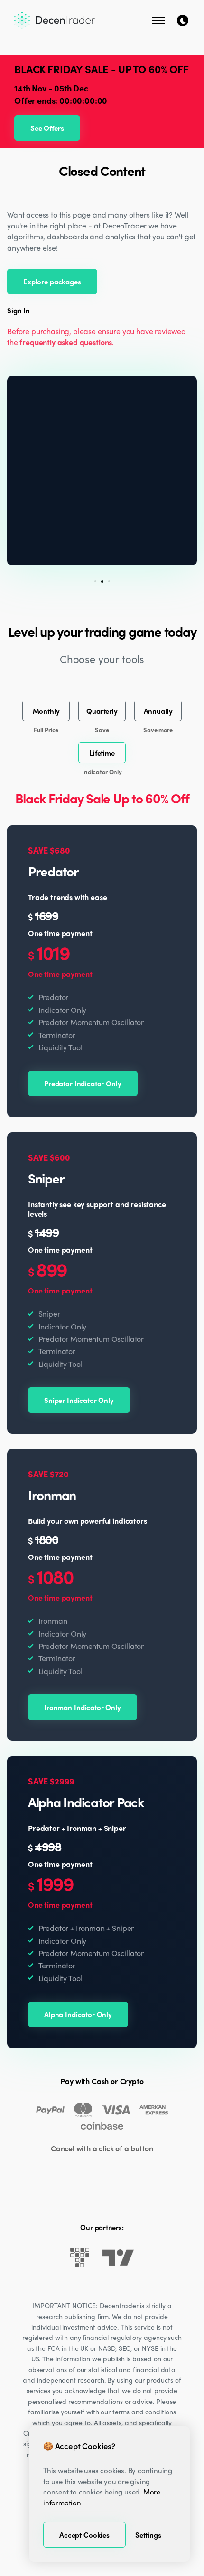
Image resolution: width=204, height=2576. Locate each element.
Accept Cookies (84, 2535)
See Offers (47, 128)
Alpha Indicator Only (78, 2014)
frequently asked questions (66, 342)
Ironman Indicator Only (83, 1707)
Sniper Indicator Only (79, 1400)
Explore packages (52, 282)
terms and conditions (144, 2412)
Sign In (19, 311)
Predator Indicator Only (83, 1083)
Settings (148, 2535)
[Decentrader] (55, 20)
